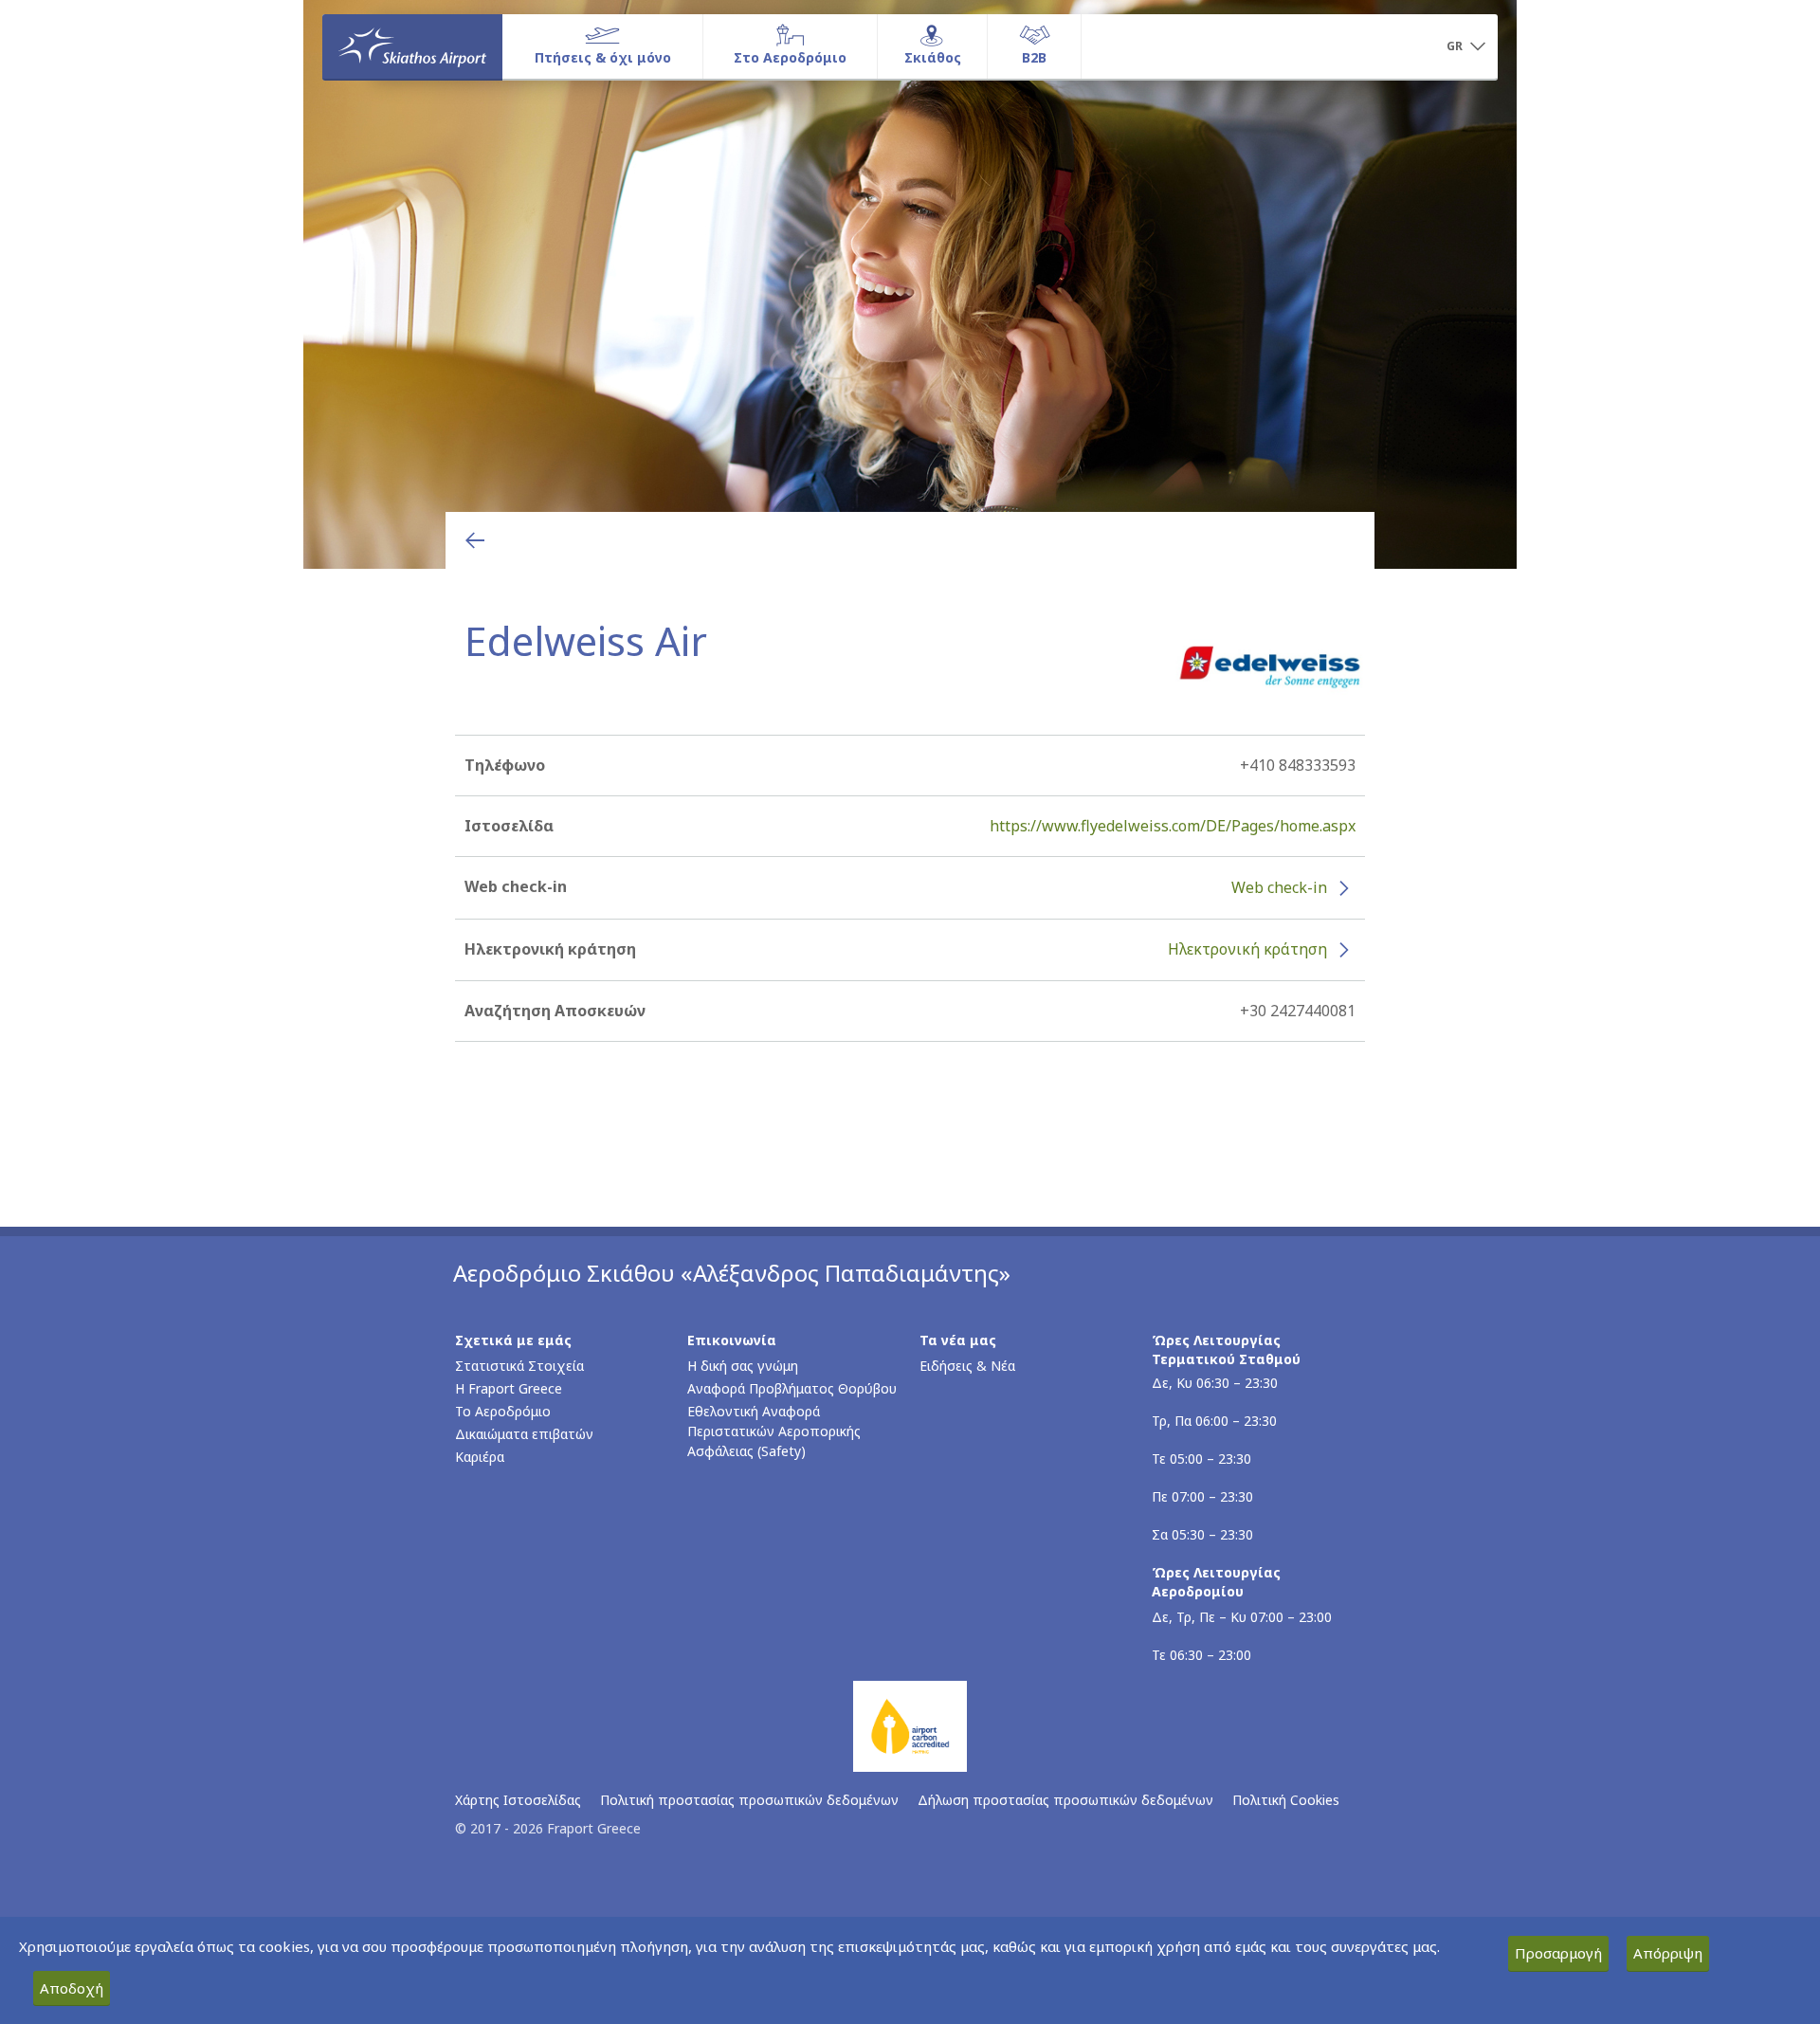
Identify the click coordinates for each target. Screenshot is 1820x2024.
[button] (1465, 47)
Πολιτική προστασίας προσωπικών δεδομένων (749, 1800)
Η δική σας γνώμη (743, 1366)
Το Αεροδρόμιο (503, 1411)
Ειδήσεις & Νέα (967, 1366)
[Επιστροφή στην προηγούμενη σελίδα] (475, 540)
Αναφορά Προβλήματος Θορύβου (792, 1388)
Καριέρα (480, 1457)
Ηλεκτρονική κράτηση (1247, 949)
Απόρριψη (1668, 1953)
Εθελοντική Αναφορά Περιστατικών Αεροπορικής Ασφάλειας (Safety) (774, 1431)
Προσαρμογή (1558, 1953)
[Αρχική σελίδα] (412, 46)
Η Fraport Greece (509, 1388)
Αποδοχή (72, 1988)
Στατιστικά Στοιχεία (519, 1366)
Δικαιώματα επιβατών (524, 1434)
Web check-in (1279, 887)
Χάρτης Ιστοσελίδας (518, 1800)
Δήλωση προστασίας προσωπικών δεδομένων (1065, 1800)
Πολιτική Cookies (1286, 1800)
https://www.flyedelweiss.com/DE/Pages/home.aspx (1173, 826)
